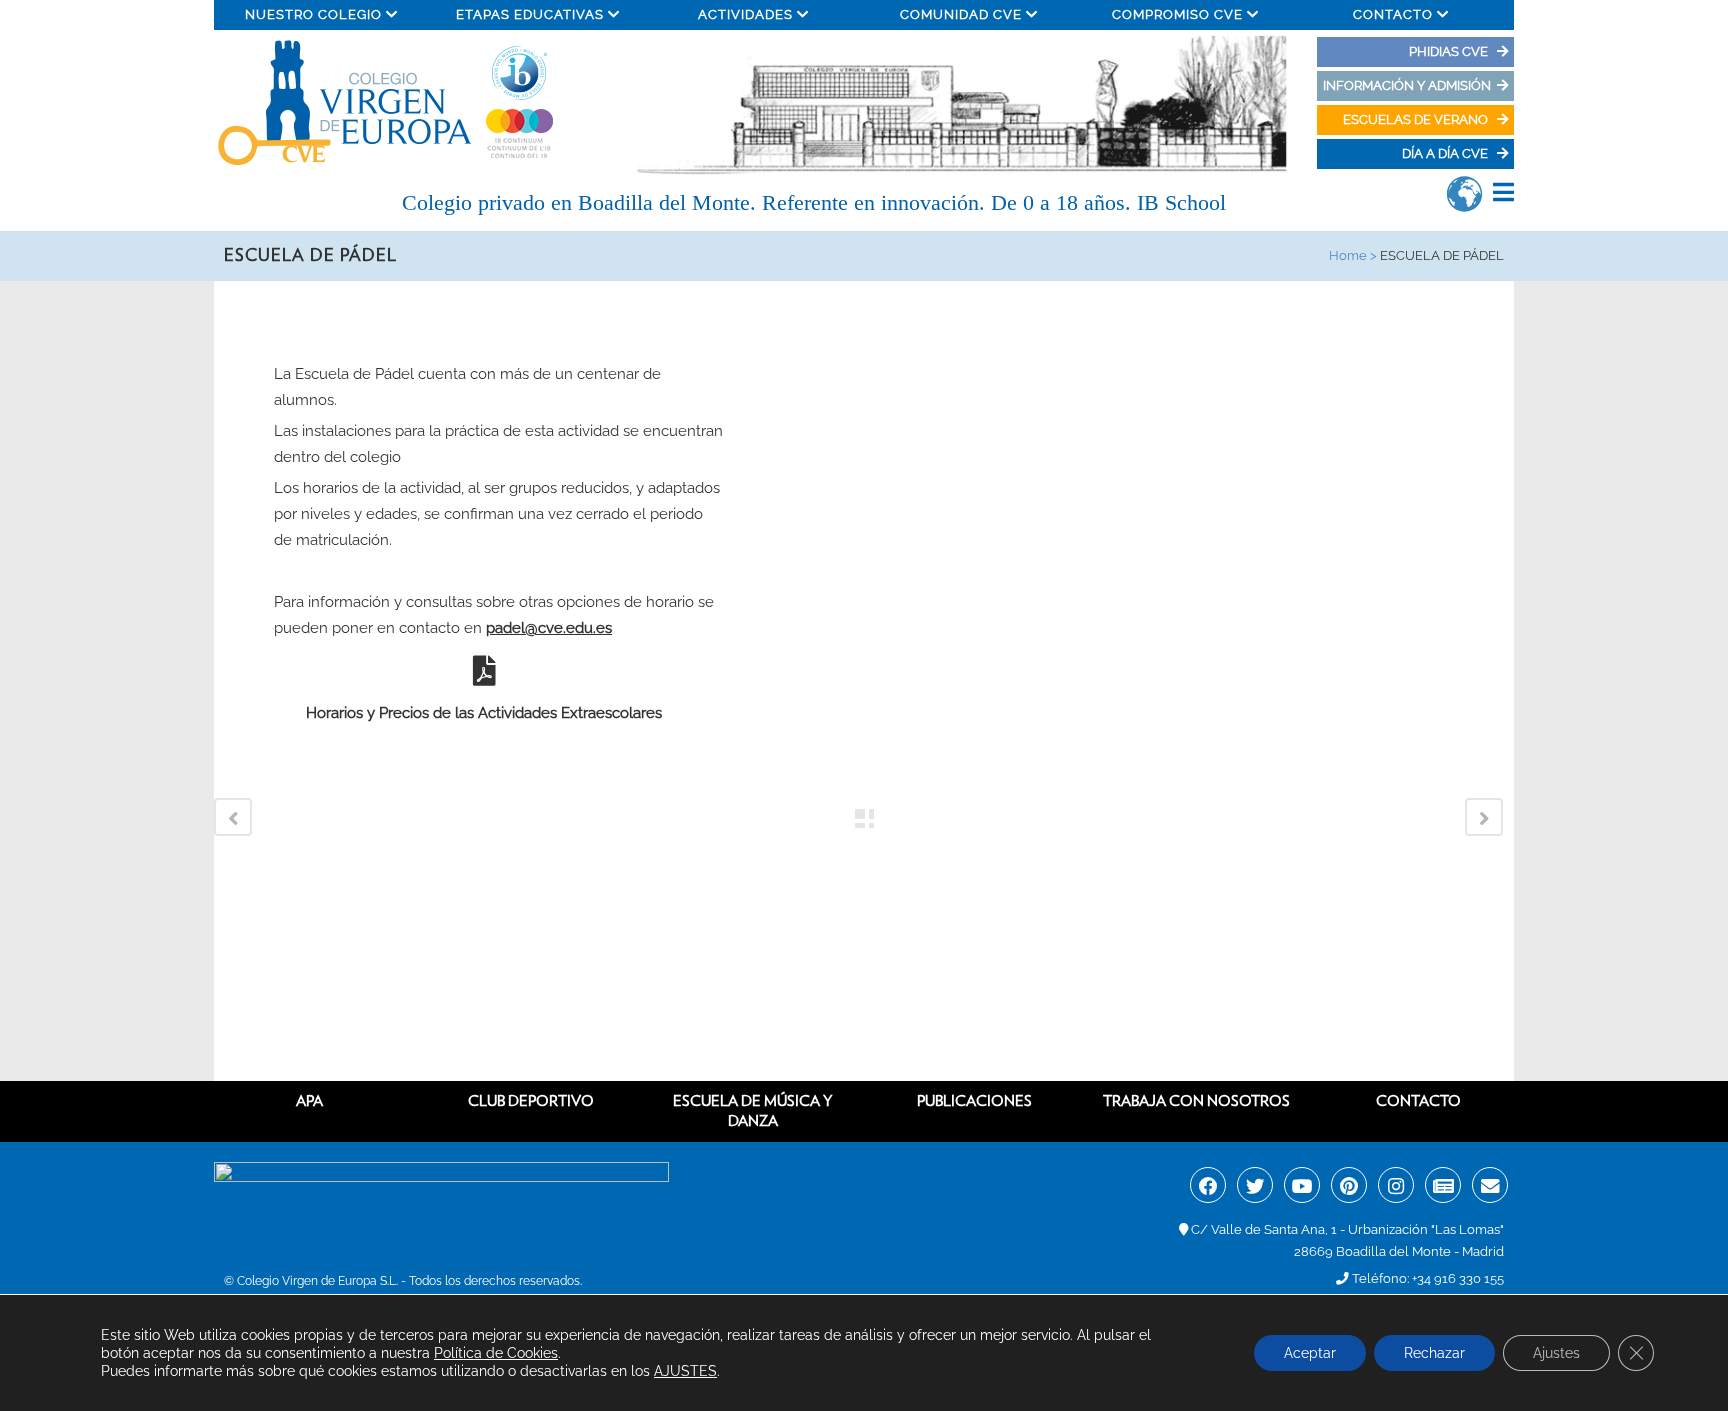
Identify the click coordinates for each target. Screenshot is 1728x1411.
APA (309, 1101)
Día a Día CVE (1446, 153)
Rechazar (1434, 1353)
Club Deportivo (531, 1101)
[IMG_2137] (801, 294)
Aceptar (1310, 1353)
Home (1348, 255)
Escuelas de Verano (1417, 119)
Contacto (1418, 1101)
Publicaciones (974, 1101)
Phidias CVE (1453, 51)
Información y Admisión (1407, 85)
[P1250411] (809, 294)
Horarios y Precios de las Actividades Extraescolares (484, 713)
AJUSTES (685, 1371)
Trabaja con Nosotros (1196, 1101)
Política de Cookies (496, 1353)
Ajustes (1556, 1353)
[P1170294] (805, 294)
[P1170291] (813, 294)
